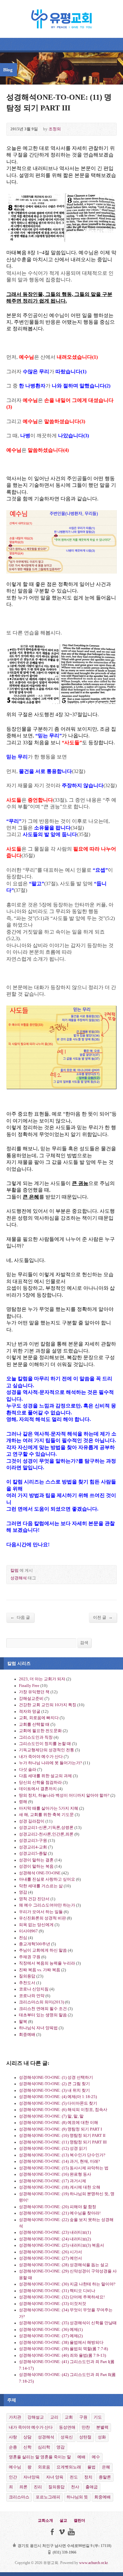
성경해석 (19, 1578)
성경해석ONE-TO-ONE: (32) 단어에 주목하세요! (62, 2297)
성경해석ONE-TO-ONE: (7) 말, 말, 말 (51, 2116)
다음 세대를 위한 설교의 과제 (45, 1776)
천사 (75, 2487)
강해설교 (36, 2417)
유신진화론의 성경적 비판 (42, 1918)
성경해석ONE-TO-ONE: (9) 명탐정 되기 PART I (60, 2129)
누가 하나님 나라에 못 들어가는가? (50, 1763)
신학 (27, 2447)
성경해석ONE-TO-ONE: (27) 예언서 (50, 2258)
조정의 (55, 129)
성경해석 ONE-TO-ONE (40, 1873)
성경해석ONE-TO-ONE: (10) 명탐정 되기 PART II (62, 2136)
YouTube (71, 2532)
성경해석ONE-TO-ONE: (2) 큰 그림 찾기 (54, 2084)
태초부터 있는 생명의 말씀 (43, 2015)
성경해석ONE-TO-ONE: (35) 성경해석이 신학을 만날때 (68, 2323)
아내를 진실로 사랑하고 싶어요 (47, 1879)
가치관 (15, 2417)
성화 (102, 2437)
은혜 (106, 2467)
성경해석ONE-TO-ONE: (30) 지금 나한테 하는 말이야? (67, 2284)
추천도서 (27, 1983)
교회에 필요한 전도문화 (40, 1731)
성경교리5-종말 (33, 1854)
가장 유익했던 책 (34, 1692)
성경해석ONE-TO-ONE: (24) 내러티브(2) (55, 2239)
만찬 (86, 2427)
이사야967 (28, 1931)
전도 (74, 2477)
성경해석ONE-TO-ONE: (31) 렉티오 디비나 (57, 2291)
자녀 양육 (55, 2477)
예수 (96, 2457)
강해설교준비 (31, 1699)
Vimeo (62, 2532)
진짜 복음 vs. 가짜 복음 (40, 1970)
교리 (54, 2417)
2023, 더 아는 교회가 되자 (42, 1679)
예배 (81, 2457)
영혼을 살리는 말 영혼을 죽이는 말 (40, 2457)
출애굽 (92, 2487)
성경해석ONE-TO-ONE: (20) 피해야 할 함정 (58, 2207)
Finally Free (29, 1686)
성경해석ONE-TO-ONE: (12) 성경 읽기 (53, 2149)
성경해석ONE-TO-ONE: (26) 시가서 (50, 2252)
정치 (88, 2477)
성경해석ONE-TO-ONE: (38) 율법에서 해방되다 (61, 2343)
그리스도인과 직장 (36, 1737)
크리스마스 (19, 2497)
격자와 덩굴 (30, 1712)
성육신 (67, 2437)
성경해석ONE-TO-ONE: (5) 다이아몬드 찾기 (58, 2103)
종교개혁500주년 (35, 1944)
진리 (38, 2487)
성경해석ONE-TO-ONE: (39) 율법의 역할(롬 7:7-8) (63, 2349)
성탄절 (85, 2437)
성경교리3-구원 (33, 1841)
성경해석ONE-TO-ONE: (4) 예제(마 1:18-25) (58, 2097)
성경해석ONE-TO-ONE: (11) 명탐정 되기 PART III (63, 2142)
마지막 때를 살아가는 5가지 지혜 (49, 1808)
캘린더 (79, 2520)
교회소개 (45, 2520)
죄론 (23, 2487)
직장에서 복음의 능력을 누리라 (47, 1963)
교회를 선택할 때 (34, 1724)
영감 (23, 1892)
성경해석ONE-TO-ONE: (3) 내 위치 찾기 (54, 2090)
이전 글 (103, 1617)
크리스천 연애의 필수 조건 (43, 2009)
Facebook (52, 2532)
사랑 (13, 2437)
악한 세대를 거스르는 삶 (41, 1886)
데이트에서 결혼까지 (38, 1789)
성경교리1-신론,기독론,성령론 (46, 1828)
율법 (91, 2467)
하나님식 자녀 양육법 (38, 2028)
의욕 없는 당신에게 (36, 1925)
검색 (84, 1643)
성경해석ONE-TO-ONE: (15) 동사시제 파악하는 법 (64, 2168)
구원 (83, 2417)
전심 (23, 1938)
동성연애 (67, 2427)
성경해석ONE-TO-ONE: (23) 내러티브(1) (55, 2232)
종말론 (105, 2477)
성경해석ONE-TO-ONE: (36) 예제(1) (51, 2330)
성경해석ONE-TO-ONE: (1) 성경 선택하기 (56, 2078)
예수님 (15, 2467)
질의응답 (27, 1976)
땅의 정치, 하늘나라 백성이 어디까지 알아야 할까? (64, 1795)
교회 (69, 2417)
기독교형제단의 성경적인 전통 (47, 1750)
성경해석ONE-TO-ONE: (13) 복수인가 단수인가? (62, 2155)
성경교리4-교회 (33, 1847)
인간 (13, 2477)
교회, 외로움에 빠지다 (39, 1718)
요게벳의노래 (69, 2467)
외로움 (44, 2467)
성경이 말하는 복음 (36, 1866)
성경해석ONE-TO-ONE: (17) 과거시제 (53, 2181)
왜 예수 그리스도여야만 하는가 (47, 1905)
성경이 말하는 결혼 (36, 1860)
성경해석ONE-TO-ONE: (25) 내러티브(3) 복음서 (61, 2245)
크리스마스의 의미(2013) (41, 2002)
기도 (98, 2417)
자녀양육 (32, 2477)
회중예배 (27, 2035)
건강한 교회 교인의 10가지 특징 (48, 1705)
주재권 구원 (30, 1957)
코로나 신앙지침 (34, 1989)
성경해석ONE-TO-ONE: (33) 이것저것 (53, 2304)
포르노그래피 (48, 2497)
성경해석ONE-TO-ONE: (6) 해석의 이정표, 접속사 (63, 2110)
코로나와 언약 (32, 1996)
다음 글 (20, 1617)
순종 (13, 2447)
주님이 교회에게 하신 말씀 (43, 1950)
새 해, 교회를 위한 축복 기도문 (46, 1815)
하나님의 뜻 (77, 2497)
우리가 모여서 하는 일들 (41, 1912)
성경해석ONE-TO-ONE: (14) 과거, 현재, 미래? (59, 2161)
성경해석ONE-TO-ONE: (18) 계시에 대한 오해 (60, 2187)
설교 (63, 2520)
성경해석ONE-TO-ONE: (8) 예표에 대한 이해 (59, 2123)
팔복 (23, 2022)
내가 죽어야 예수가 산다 (41, 1757)
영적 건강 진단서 (34, 1899)
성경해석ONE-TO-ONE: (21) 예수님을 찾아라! (60, 2213)
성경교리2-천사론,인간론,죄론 (46, 1834)
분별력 (102, 2427)
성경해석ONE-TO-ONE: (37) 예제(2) (51, 2336)
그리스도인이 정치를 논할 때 (45, 1744)
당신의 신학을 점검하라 (40, 1783)
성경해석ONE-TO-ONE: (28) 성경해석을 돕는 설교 (64, 2265)
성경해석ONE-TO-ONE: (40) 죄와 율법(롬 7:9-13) (62, 2355)
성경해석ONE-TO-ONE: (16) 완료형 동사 (55, 2174)
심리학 (44, 2447)
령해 (23, 1802)
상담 (27, 2437)
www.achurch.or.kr (93, 2563)
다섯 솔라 (28, 1770)
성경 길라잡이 (32, 1821)
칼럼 (15, 1571)
